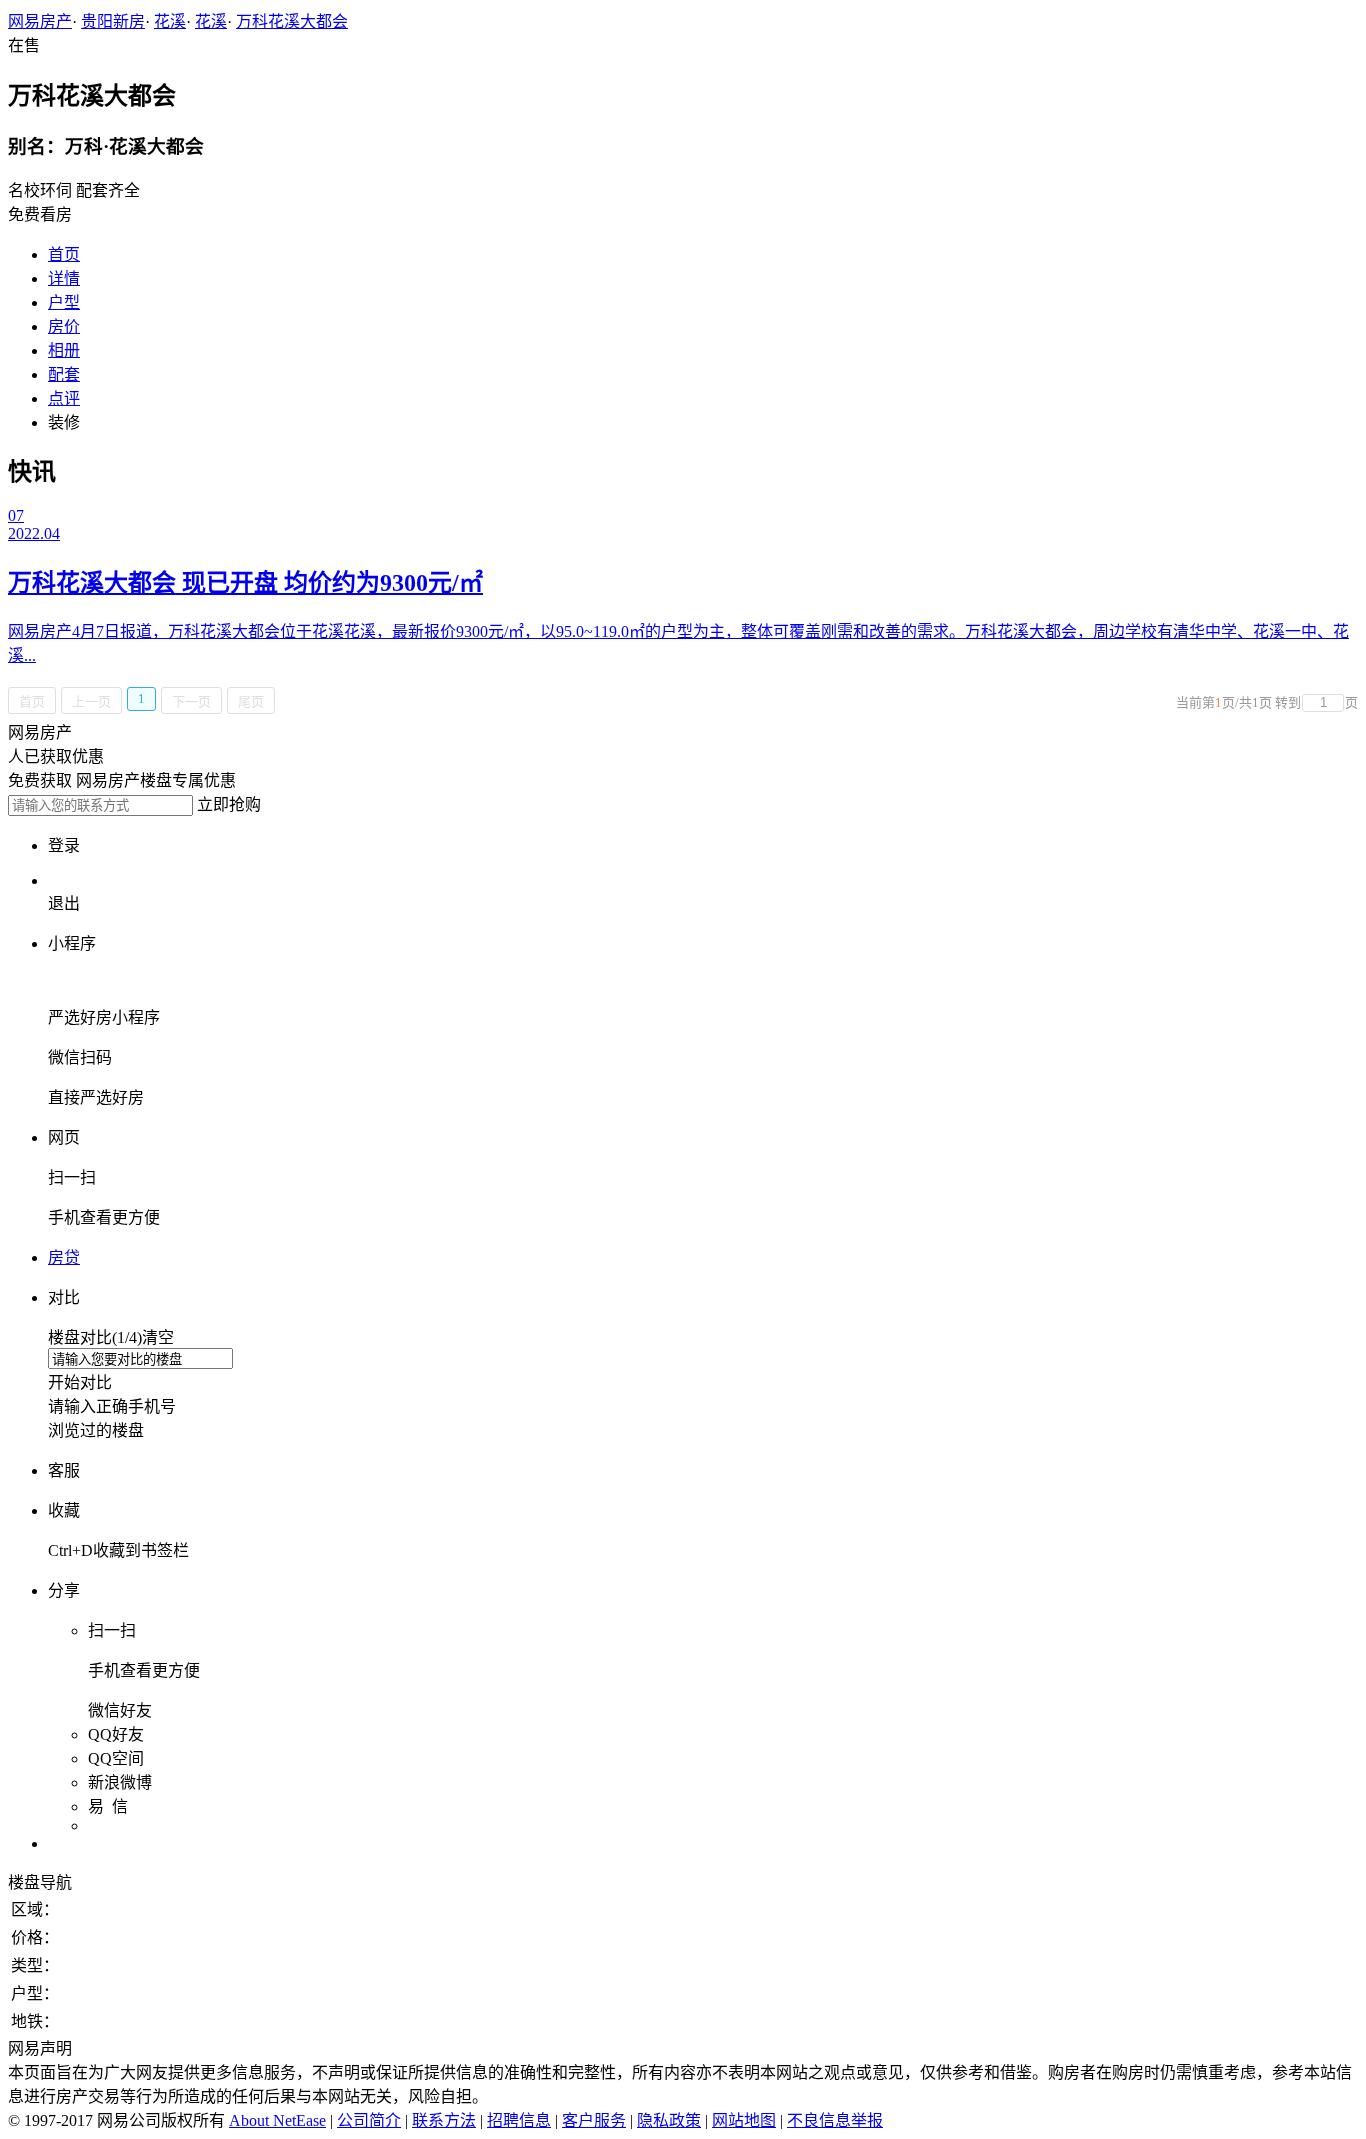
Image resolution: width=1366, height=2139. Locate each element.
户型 (64, 302)
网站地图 (744, 2120)
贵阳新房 (113, 21)
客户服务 (594, 2120)
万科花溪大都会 (292, 21)
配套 (64, 374)
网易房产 (40, 21)
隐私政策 (669, 2120)
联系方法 (444, 2120)
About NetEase (277, 2120)
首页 (64, 254)
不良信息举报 (835, 2120)
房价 (64, 326)
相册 (64, 350)
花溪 (170, 21)
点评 (64, 398)
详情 (64, 278)
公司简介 (369, 2120)
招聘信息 (519, 2120)
